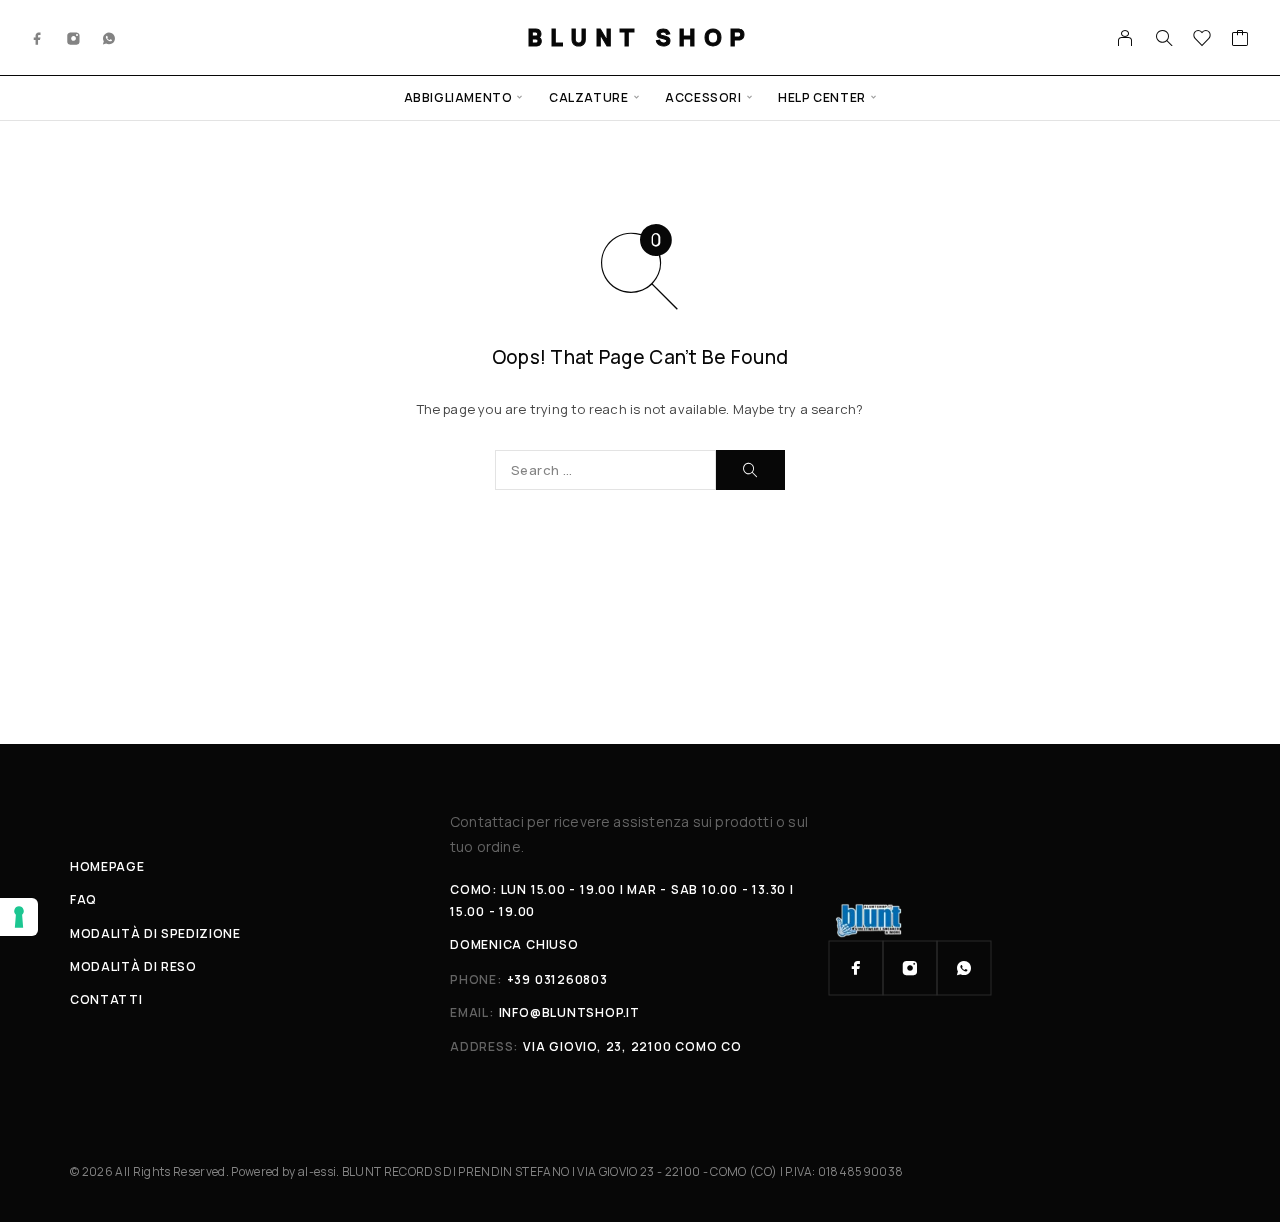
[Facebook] (38, 37)
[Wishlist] (1202, 40)
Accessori (703, 97)
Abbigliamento (458, 97)
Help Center (822, 97)
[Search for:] (605, 470)
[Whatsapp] (109, 37)
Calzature (588, 97)
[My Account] (1125, 38)
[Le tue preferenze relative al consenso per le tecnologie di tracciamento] (19, 917)
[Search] (1164, 38)
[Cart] (1240, 40)
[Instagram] (74, 37)
